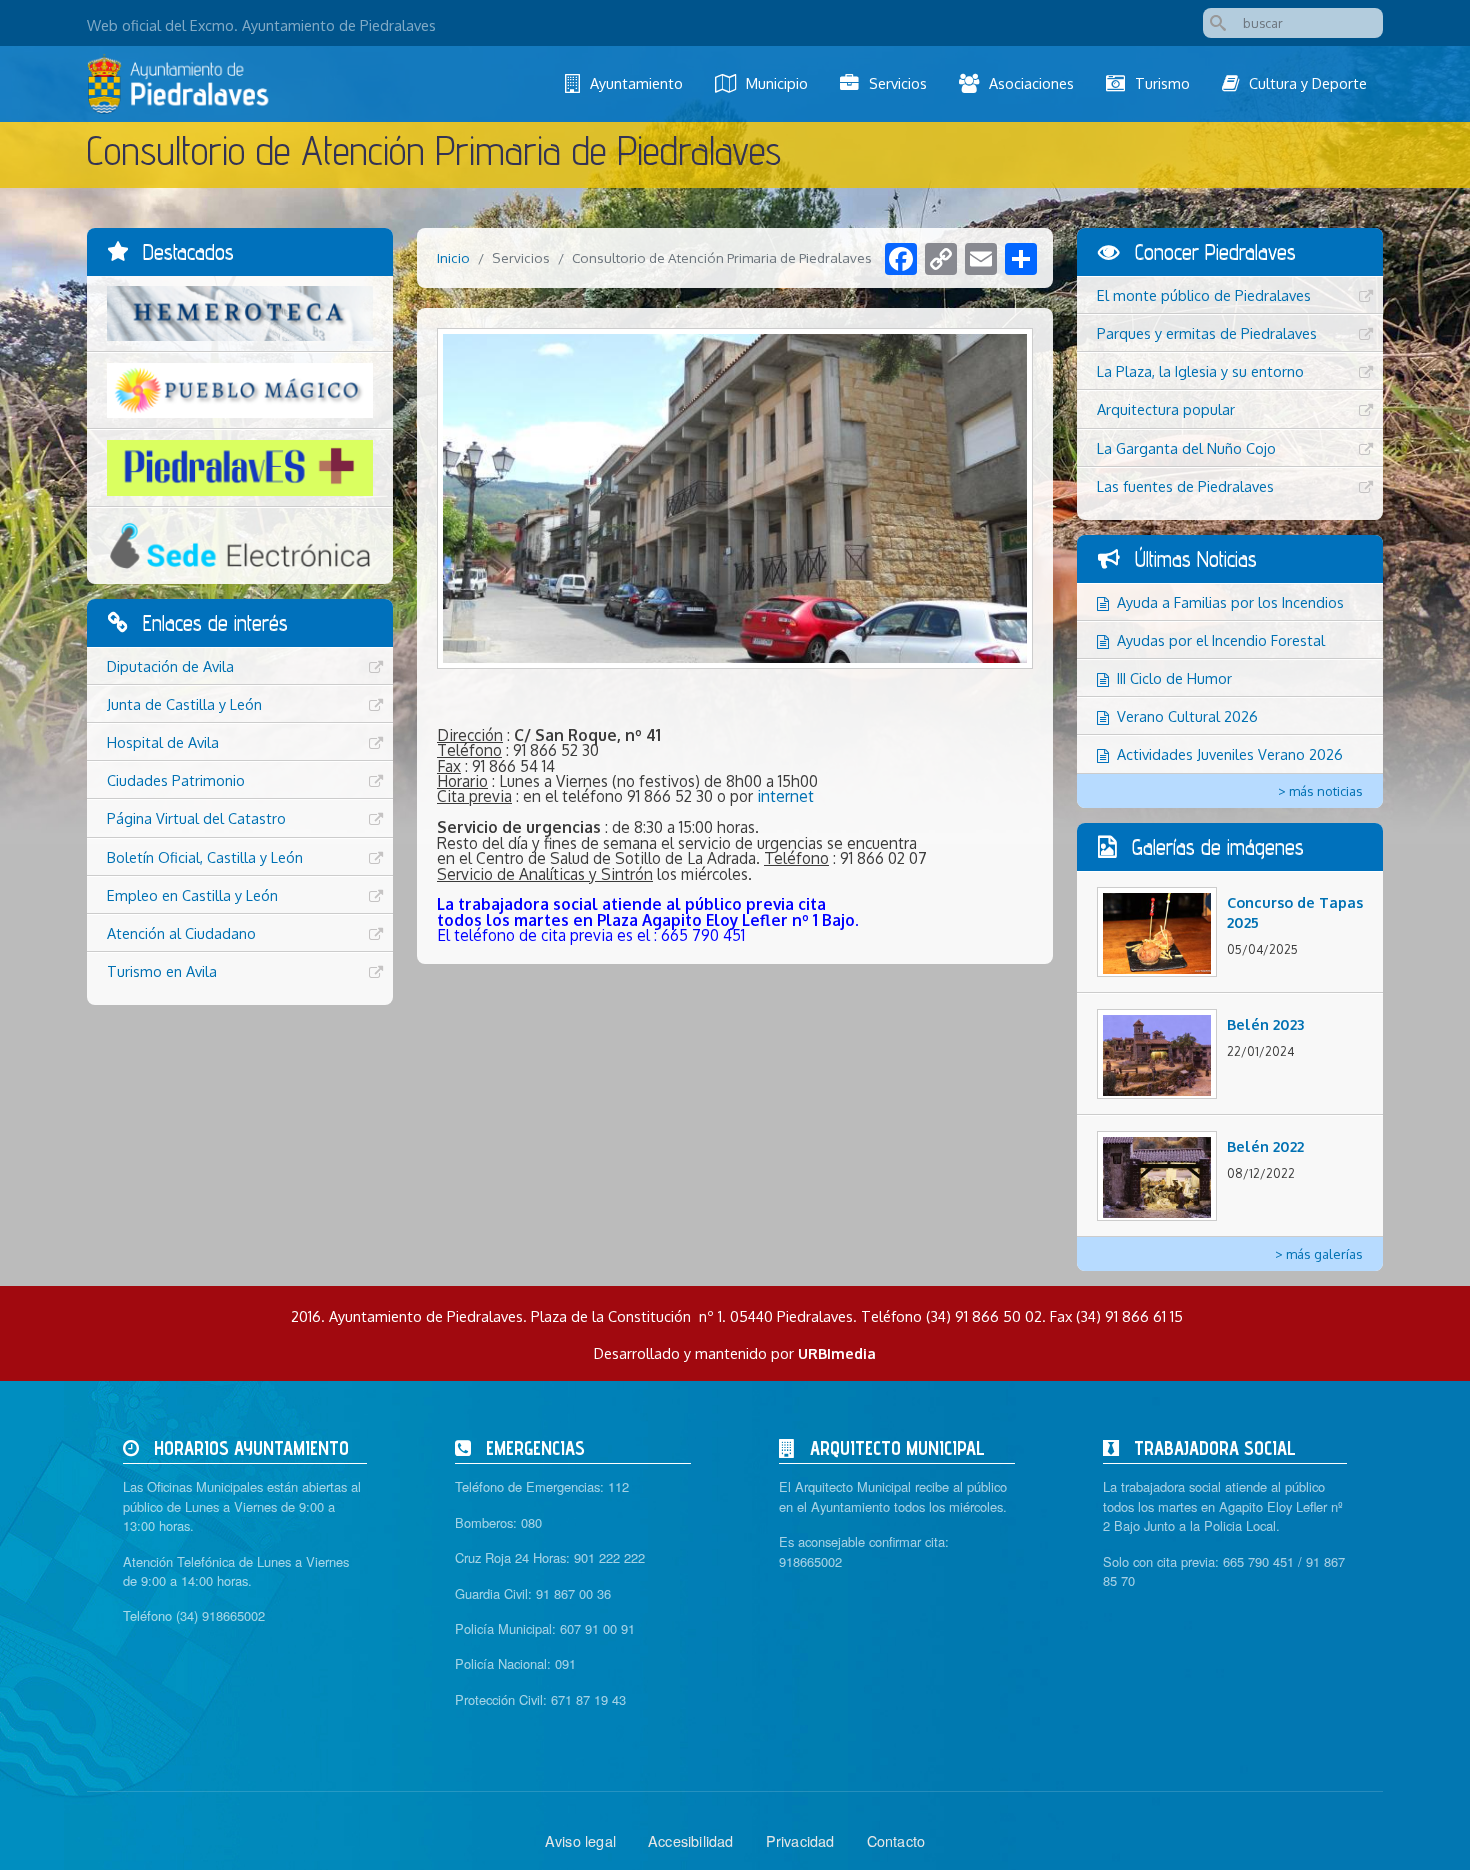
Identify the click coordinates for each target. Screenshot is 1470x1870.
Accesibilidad (691, 1840)
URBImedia (837, 1353)
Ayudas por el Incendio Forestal (1221, 640)
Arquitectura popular (1166, 409)
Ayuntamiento (636, 83)
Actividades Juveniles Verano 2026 (1230, 754)
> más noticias (1320, 791)
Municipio (777, 83)
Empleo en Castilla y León (192, 895)
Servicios (898, 83)
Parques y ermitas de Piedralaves (1207, 333)
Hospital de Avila (163, 742)
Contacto (896, 1840)
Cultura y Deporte (1308, 83)
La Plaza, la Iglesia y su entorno (1200, 371)
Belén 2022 (1265, 1146)
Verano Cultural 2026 (1187, 716)
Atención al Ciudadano (181, 933)
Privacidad (800, 1840)
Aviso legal (580, 1840)
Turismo (1162, 83)
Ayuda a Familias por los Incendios (1230, 602)
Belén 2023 (1265, 1024)
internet (785, 796)
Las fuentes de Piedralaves (1185, 486)
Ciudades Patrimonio (176, 780)
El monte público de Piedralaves (1204, 295)
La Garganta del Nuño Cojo (1186, 448)
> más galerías (1319, 1254)
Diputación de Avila (170, 666)
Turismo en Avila (162, 971)
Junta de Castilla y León (184, 704)
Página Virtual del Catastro (196, 818)
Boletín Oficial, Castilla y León (205, 857)
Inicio (453, 257)
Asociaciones (1031, 83)
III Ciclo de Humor (1174, 678)
